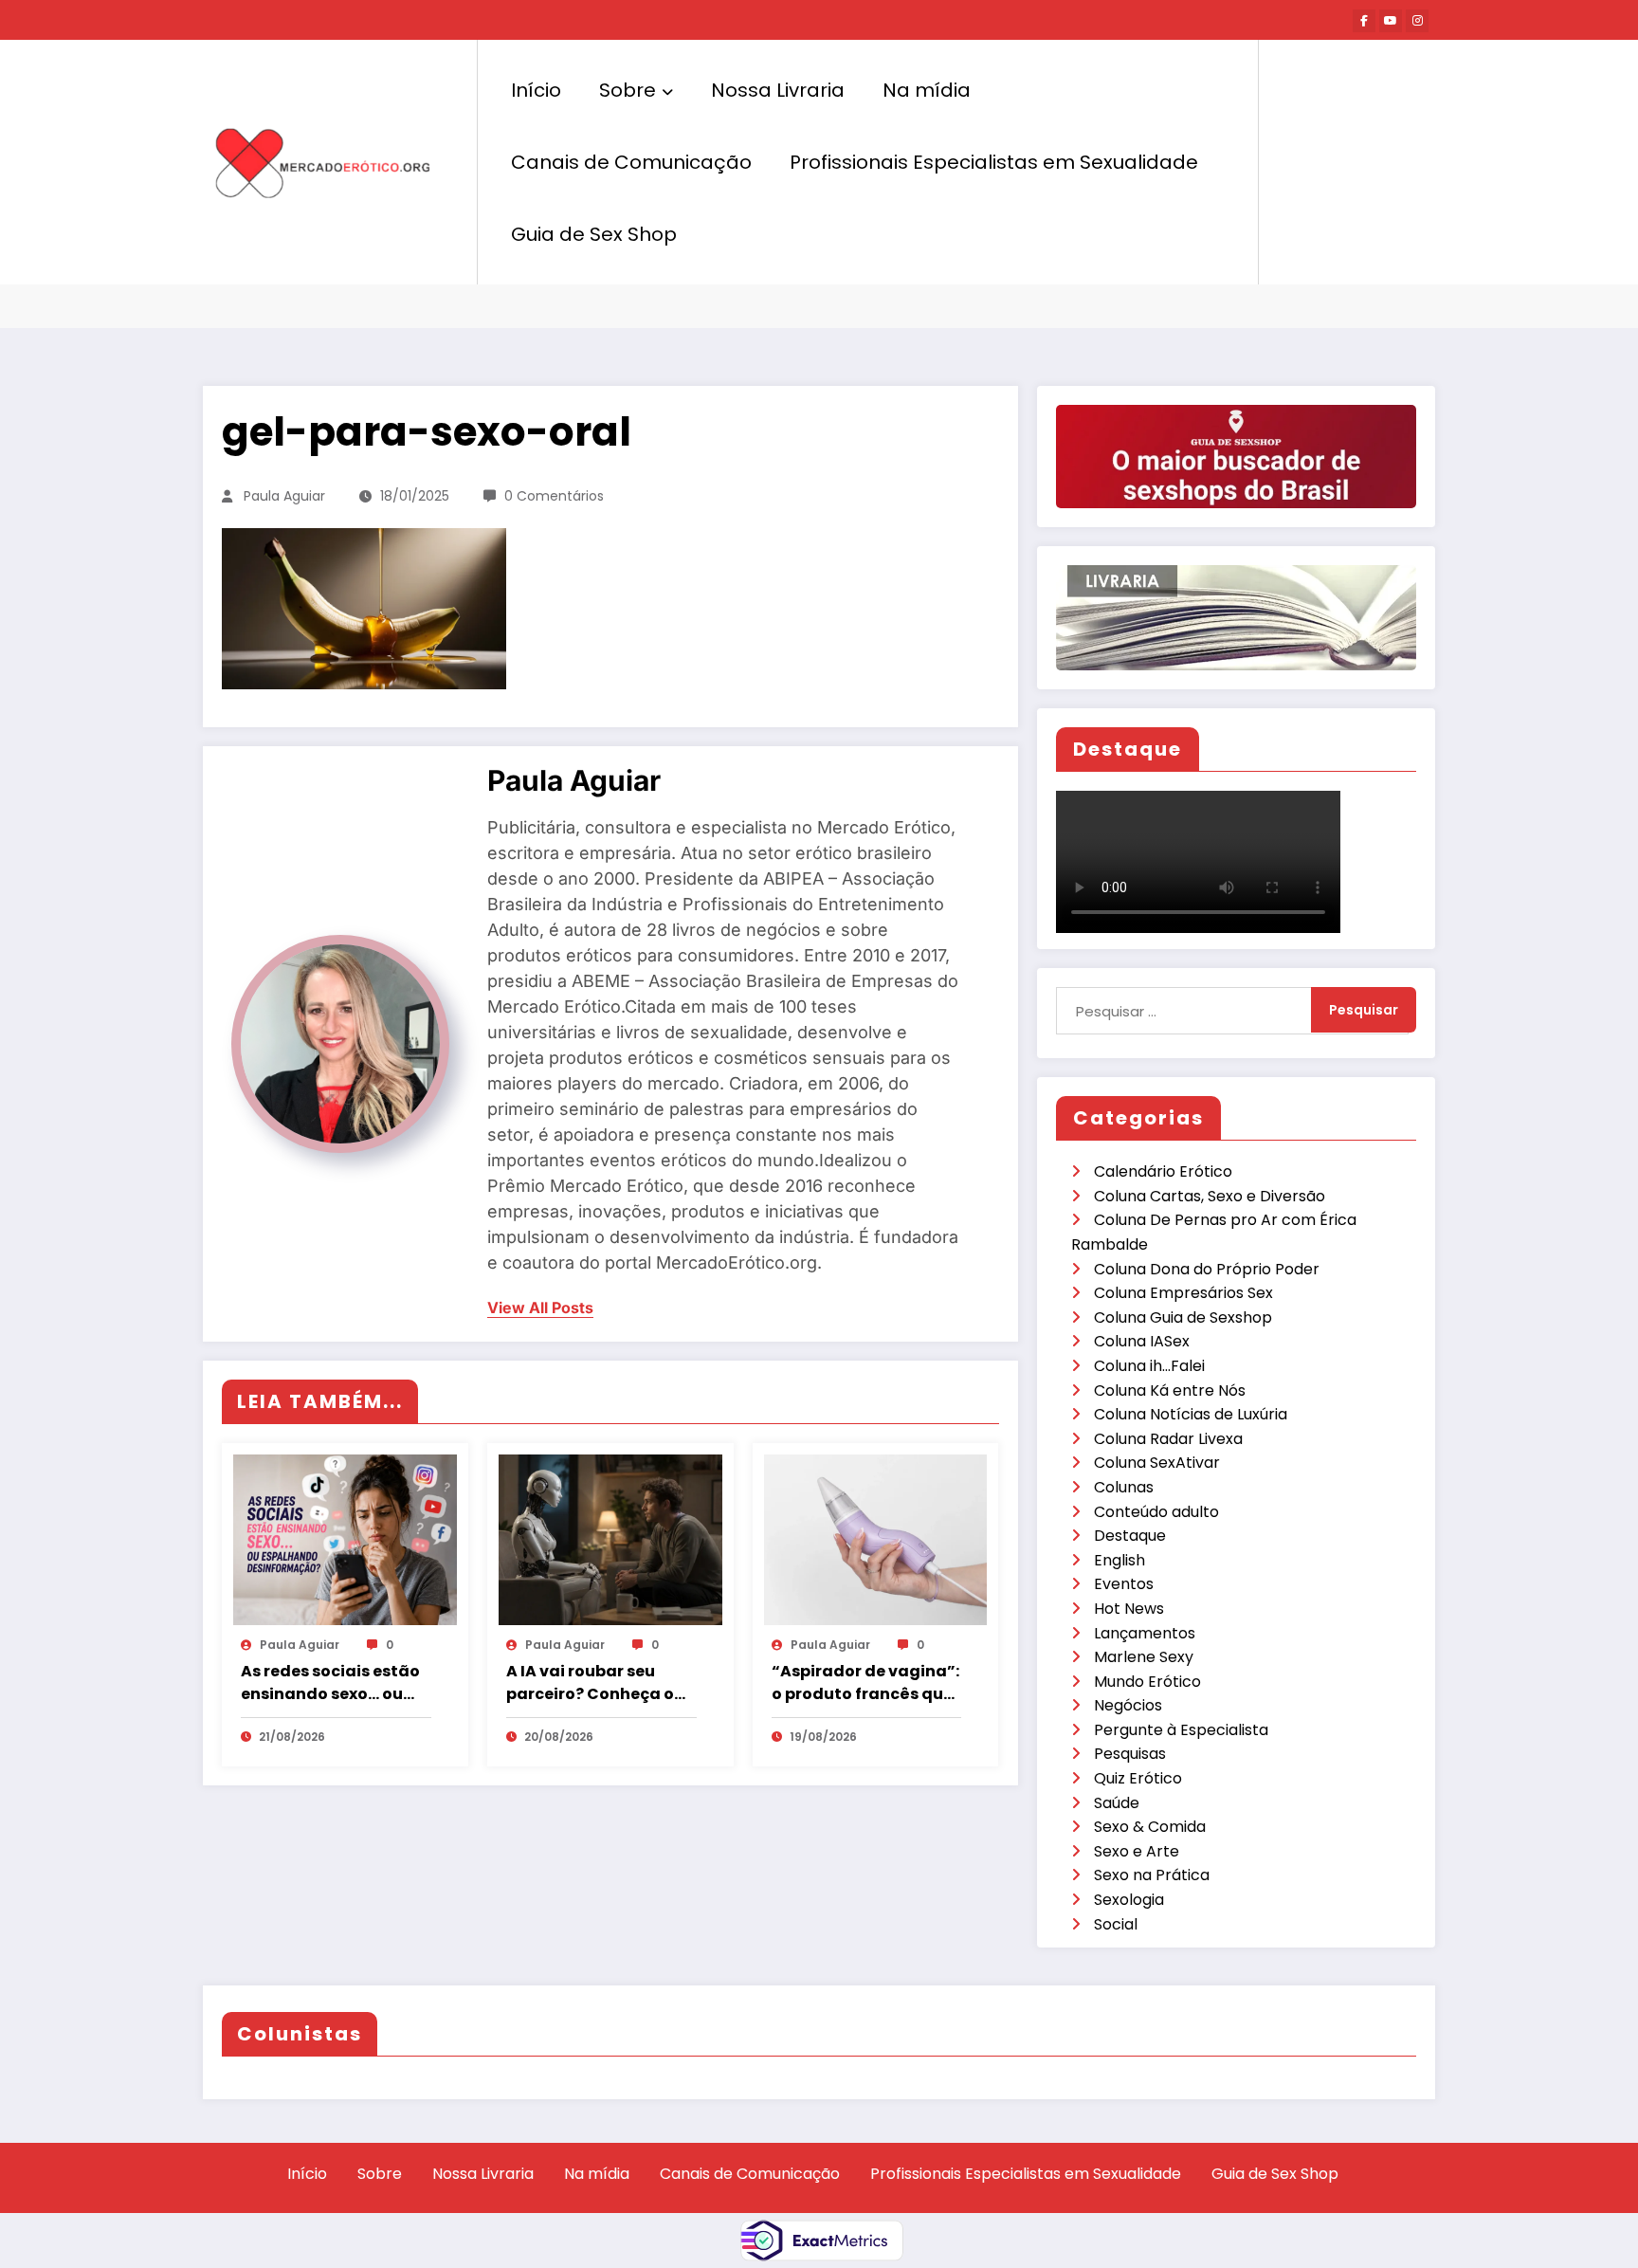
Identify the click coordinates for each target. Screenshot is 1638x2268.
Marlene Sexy (1144, 1657)
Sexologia (1129, 1900)
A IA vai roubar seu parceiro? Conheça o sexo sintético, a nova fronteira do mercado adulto (594, 1683)
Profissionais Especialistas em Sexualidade (994, 162)
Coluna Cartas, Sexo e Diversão (1210, 1196)
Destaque (1130, 1536)
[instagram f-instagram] (1417, 21)
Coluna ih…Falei (1149, 1366)
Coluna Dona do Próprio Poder (1207, 1269)
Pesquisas (1130, 1754)
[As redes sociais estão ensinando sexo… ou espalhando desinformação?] (345, 1539)
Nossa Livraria (778, 90)
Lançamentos (1145, 1633)
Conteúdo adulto (1156, 1512)
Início (536, 90)
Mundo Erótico (1147, 1682)
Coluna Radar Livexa (1168, 1439)
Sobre (628, 90)
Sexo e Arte (1137, 1851)
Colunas (1124, 1487)
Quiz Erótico (1138, 1778)
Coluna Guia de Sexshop (1183, 1317)
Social (1116, 1924)
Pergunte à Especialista (1181, 1730)
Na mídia (927, 90)
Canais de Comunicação (631, 162)
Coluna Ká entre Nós (1170, 1390)
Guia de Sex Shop (594, 234)
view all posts (540, 1308)
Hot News (1129, 1609)
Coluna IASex (1142, 1341)
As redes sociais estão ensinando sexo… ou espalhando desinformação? (330, 1683)
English (1119, 1560)
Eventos (1124, 1584)
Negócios (1128, 1705)
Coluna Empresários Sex (1183, 1293)
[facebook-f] (1364, 21)
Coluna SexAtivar (1157, 1463)
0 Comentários (554, 496)
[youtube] (1391, 21)
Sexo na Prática (1152, 1875)
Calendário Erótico (1163, 1171)
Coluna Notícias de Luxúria (1191, 1414)
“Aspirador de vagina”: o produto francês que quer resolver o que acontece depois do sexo (865, 1683)
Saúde (1117, 1803)
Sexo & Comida (1150, 1827)
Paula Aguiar (284, 496)
